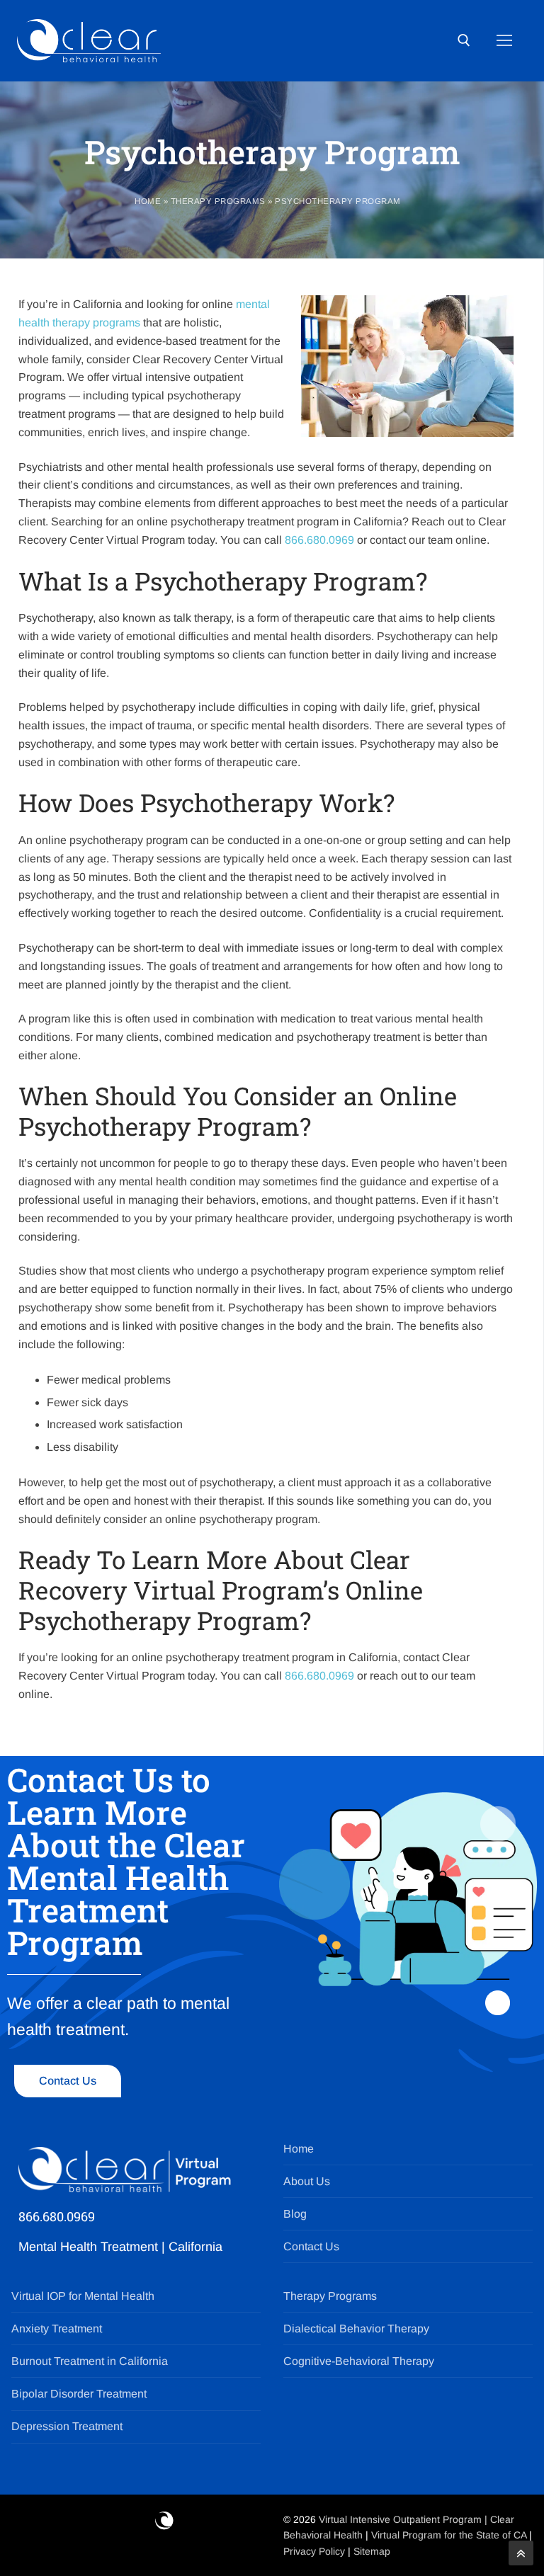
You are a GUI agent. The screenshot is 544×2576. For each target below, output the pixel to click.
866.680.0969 (319, 540)
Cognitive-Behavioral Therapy (359, 2361)
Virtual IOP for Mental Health (83, 2296)
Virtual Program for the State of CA (449, 2535)
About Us (307, 2181)
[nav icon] (504, 41)
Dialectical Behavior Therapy (356, 2329)
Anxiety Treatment (57, 2329)
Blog (295, 2214)
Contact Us (311, 2246)
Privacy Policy (316, 2551)
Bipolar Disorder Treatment (79, 2394)
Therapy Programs (218, 201)
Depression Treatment (67, 2426)
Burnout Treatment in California (90, 2361)
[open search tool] (464, 40)
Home (148, 201)
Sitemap (372, 2551)
